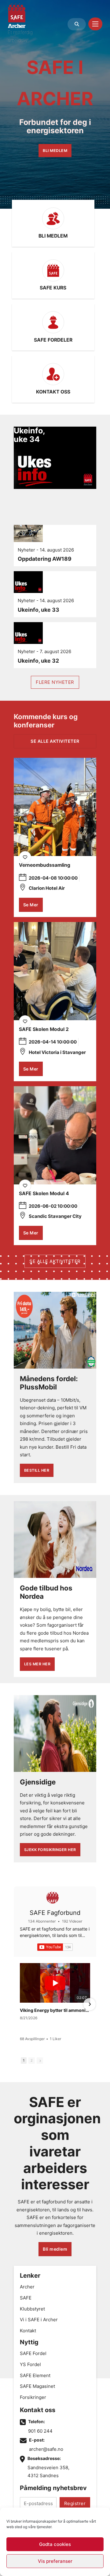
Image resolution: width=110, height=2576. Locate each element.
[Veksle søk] (77, 24)
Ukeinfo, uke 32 (38, 661)
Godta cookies (55, 2544)
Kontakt (28, 2331)
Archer (27, 2287)
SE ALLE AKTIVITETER (55, 1261)
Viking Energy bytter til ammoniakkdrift (55, 2010)
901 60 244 (40, 2431)
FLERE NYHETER (55, 682)
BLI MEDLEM (55, 151)
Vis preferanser (55, 2561)
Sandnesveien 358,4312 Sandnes (48, 2471)
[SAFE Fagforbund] (53, 1897)
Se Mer (31, 905)
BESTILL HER (37, 1470)
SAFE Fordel (33, 2353)
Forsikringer (33, 2397)
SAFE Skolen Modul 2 (44, 1029)
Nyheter (26, 550)
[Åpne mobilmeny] (95, 24)
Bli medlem (55, 2249)
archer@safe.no (46, 2449)
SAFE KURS (53, 288)
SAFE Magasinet (37, 2386)
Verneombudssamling (45, 865)
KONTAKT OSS (53, 392)
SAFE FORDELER (53, 340)
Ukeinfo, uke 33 (38, 610)
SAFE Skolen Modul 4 (44, 1193)
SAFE (26, 2298)
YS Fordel (30, 2364)
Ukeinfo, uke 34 (29, 435)
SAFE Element (35, 2375)
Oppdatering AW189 (45, 559)
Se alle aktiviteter (55, 741)
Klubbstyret (32, 2309)
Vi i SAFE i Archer (39, 2320)
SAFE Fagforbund (55, 1913)
